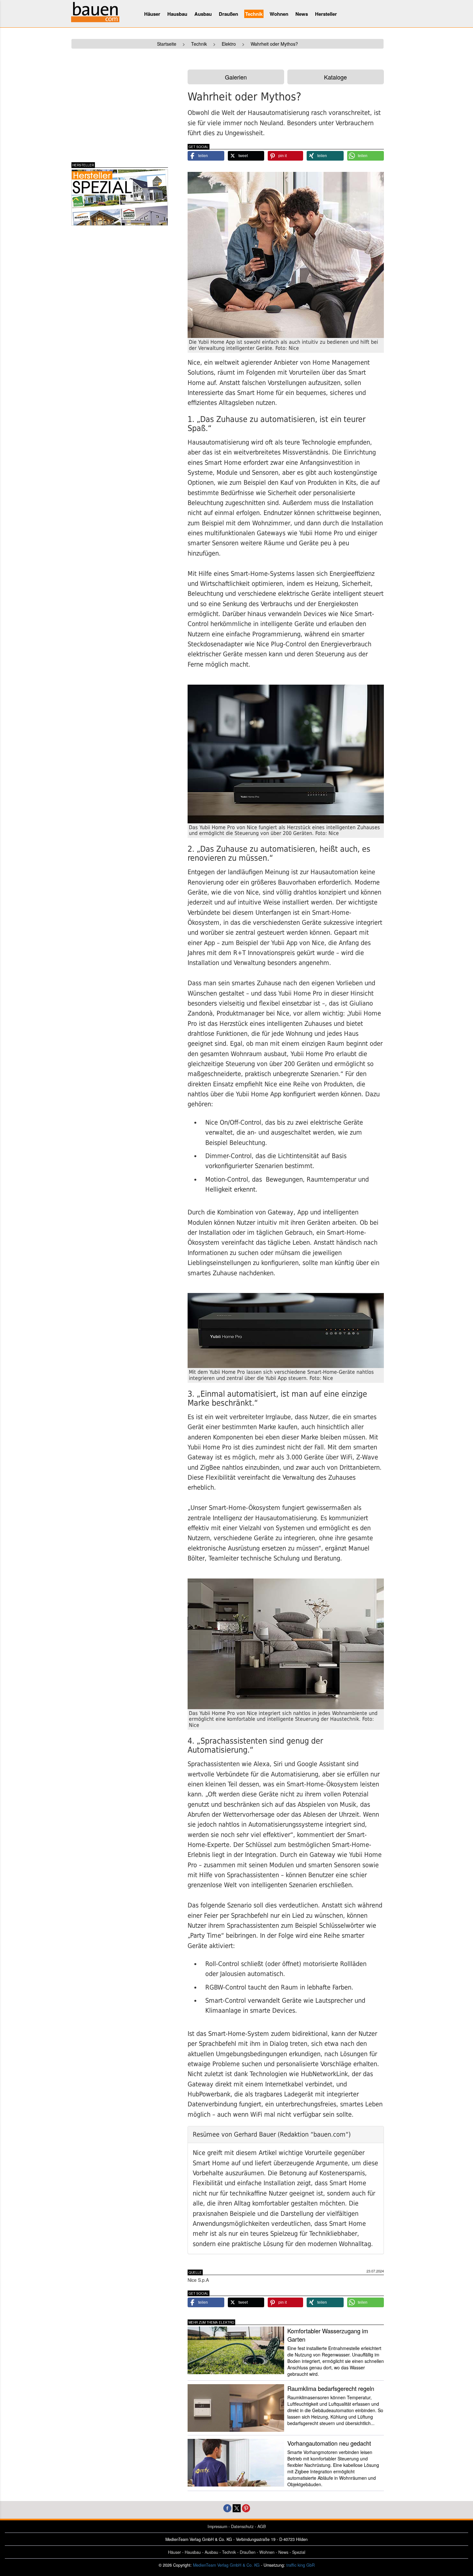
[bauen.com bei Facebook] (227, 2508)
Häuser (152, 14)
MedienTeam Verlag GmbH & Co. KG (226, 2565)
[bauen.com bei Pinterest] (246, 2508)
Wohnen (279, 14)
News (302, 14)
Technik (254, 14)
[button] (206, 156)
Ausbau (203, 14)
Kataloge (335, 77)
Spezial (299, 2552)
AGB (262, 2526)
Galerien (236, 77)
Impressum (217, 2526)
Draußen (228, 14)
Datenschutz (242, 2526)
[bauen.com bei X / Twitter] (237, 2508)
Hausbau (177, 14)
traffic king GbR (301, 2565)
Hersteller (326, 14)
